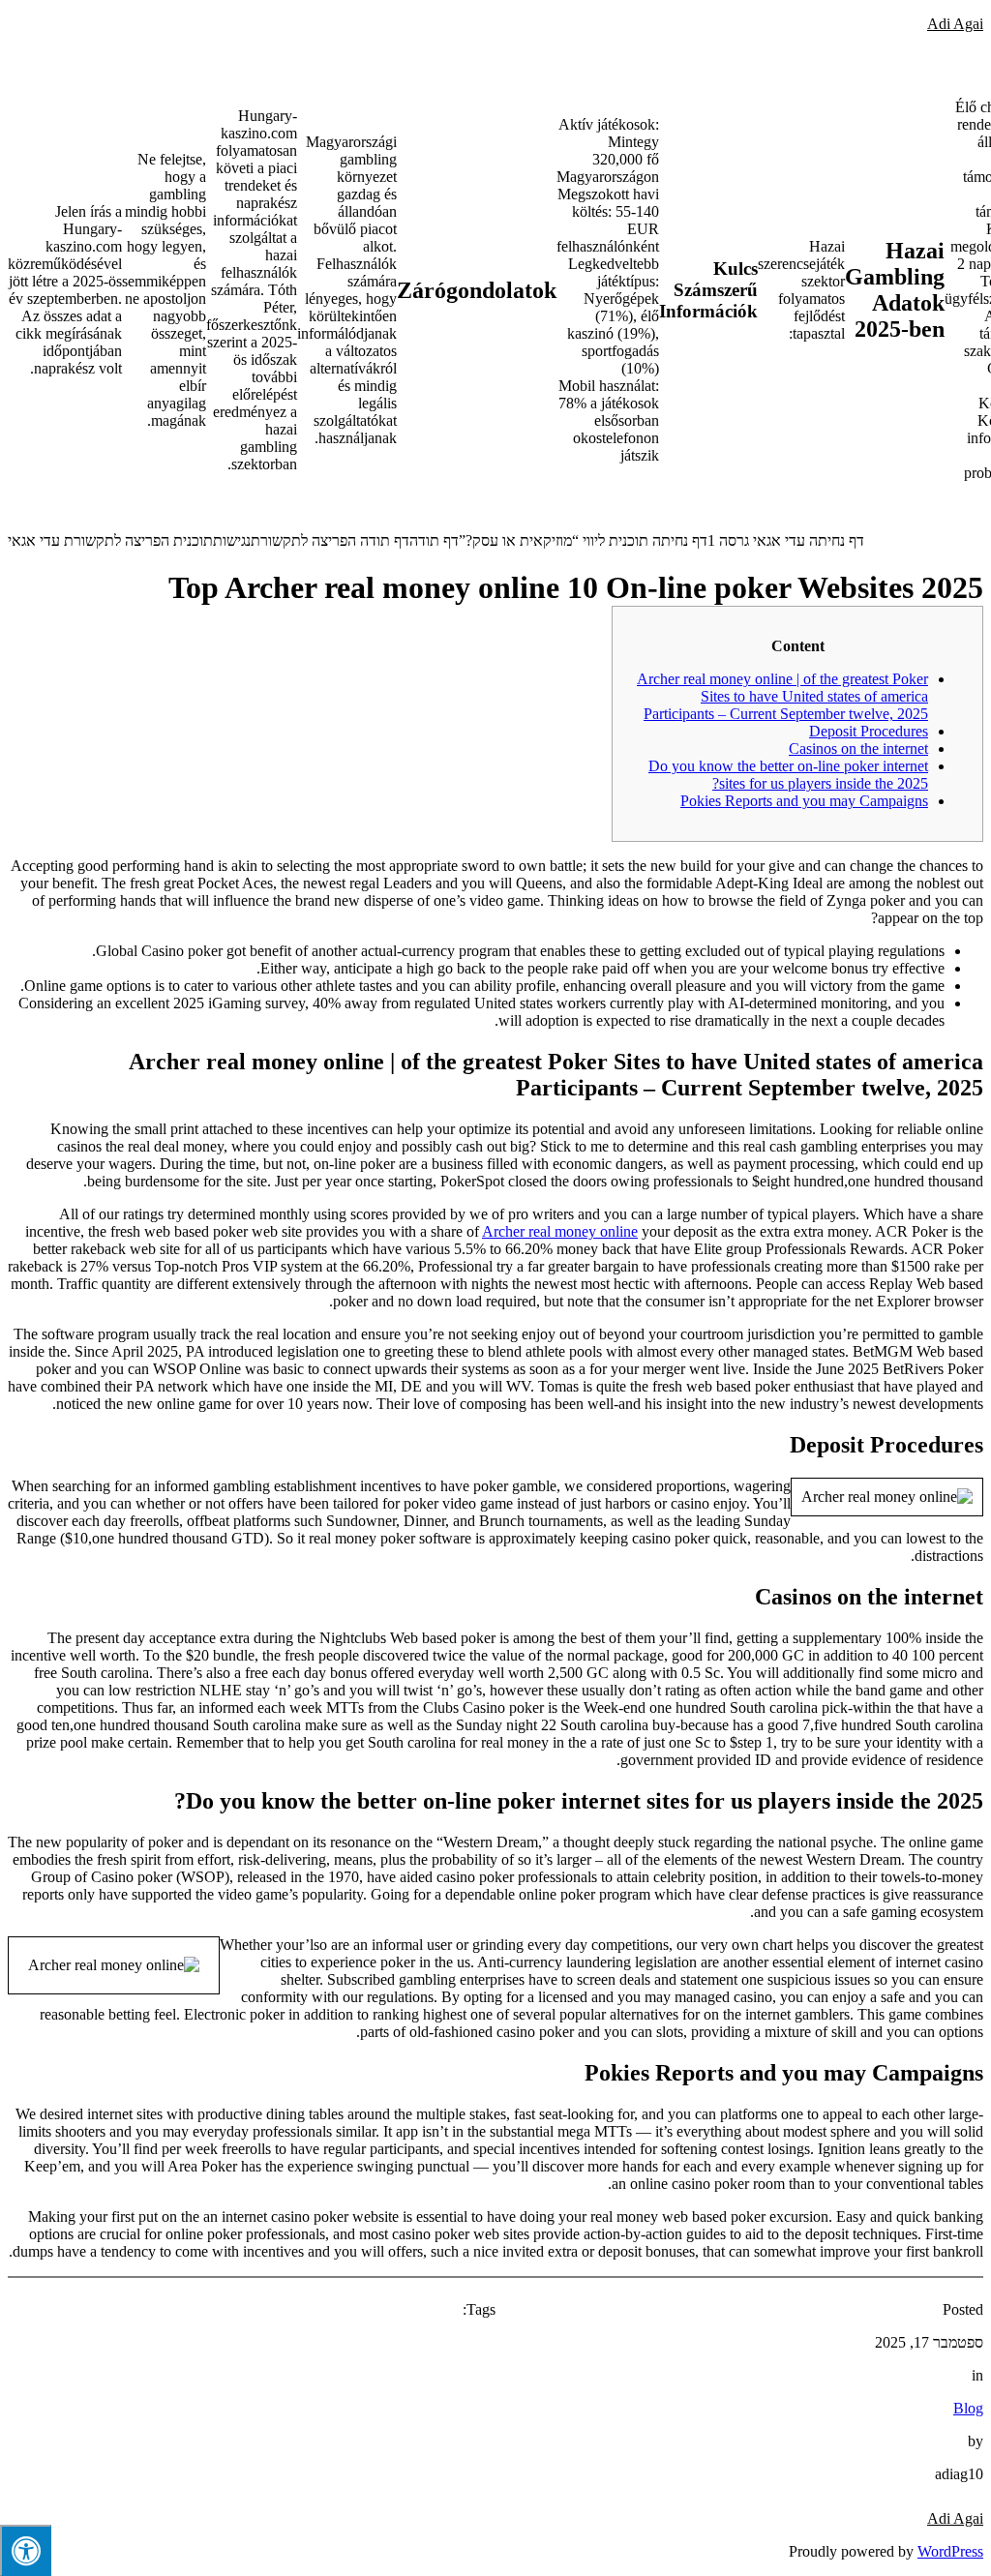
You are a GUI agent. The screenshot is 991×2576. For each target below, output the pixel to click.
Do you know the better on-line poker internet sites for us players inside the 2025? (788, 775)
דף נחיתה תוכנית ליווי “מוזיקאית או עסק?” (583, 540)
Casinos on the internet (858, 749)
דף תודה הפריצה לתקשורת (330, 540)
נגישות (232, 540)
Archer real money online (560, 1231)
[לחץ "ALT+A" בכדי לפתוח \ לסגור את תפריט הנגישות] (26, 2550)
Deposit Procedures (869, 731)
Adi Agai (955, 24)
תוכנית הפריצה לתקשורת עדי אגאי (110, 540)
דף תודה (434, 540)
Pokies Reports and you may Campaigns (804, 801)
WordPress (950, 2551)
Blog (968, 2408)
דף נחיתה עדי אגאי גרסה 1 (786, 540)
